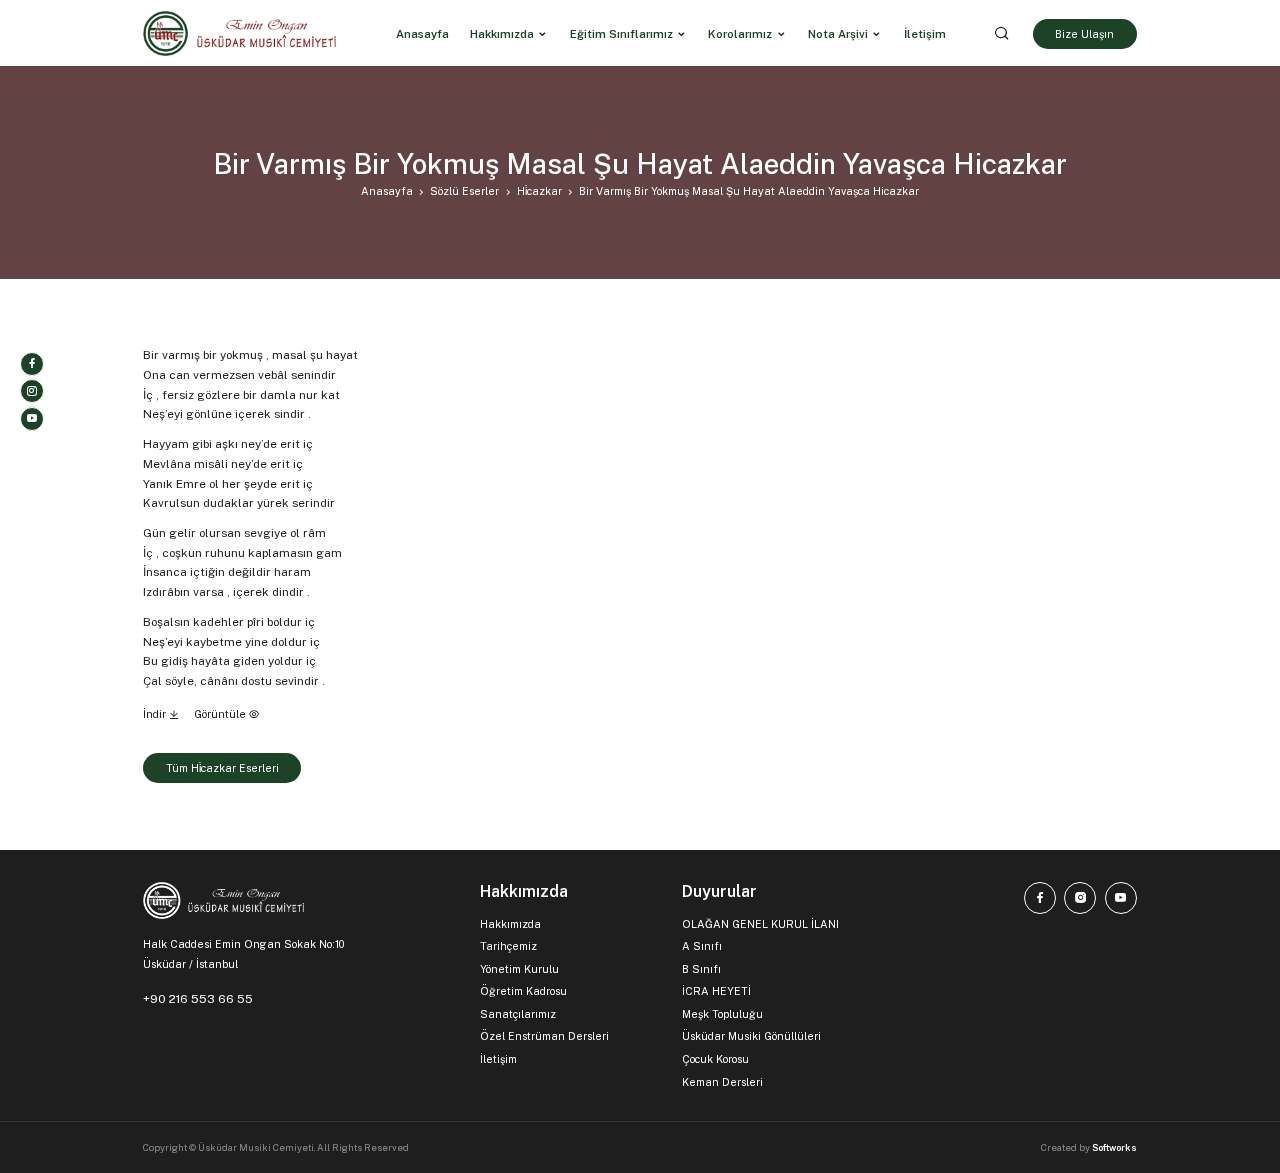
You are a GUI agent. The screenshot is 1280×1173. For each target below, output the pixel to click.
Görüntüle (221, 714)
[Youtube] (32, 419)
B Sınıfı (701, 969)
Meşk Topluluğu (722, 1014)
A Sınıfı (702, 946)
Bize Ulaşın (1084, 33)
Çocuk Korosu (715, 1059)
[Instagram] (32, 391)
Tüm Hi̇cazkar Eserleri (222, 768)
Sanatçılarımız (518, 1014)
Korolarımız (740, 33)
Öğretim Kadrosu (523, 991)
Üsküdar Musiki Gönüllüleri (751, 1036)
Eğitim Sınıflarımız (621, 33)
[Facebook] (32, 364)
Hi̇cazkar (539, 191)
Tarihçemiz (508, 946)
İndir (156, 714)
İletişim (498, 1059)
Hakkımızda (502, 33)
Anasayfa (387, 191)
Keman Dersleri (722, 1082)
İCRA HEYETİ (716, 991)
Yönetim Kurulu (519, 969)
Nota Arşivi (838, 33)
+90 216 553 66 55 (198, 999)
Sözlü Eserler (464, 191)
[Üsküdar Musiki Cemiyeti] (239, 33)
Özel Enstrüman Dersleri (544, 1036)
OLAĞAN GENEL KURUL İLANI (760, 924)
